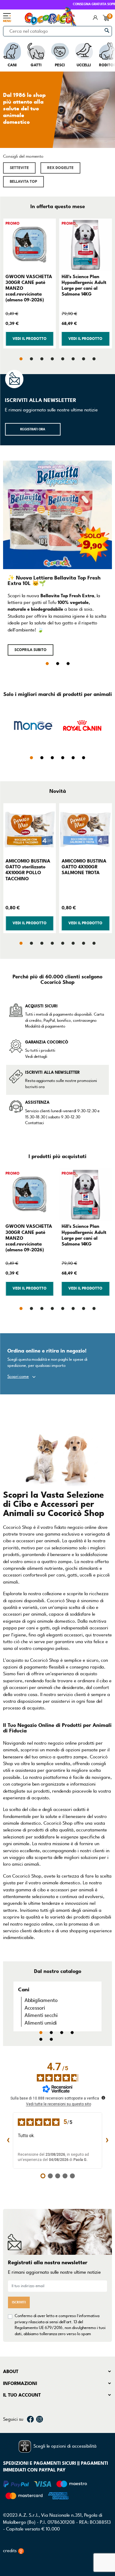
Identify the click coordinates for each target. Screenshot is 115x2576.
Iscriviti (19, 2302)
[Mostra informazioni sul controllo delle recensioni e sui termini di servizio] (103, 2098)
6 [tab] (51, 2039)
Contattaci (34, 1123)
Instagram (40, 2419)
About (11, 2372)
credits (10, 2551)
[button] (19, 168)
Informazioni (20, 2383)
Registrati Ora (33, 429)
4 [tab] (72, 2033)
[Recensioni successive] (107, 2140)
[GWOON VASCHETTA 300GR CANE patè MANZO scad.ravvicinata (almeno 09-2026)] (30, 245)
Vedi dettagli (36, 1057)
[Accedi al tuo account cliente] (95, 18)
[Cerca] (107, 30)
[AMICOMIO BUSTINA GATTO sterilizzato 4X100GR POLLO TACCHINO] (30, 830)
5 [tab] (41, 2039)
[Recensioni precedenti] (8, 2140)
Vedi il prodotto (30, 339)
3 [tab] (68, 664)
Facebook (30, 2419)
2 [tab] (58, 664)
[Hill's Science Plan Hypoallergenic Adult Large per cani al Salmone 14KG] (86, 245)
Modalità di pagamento (45, 1026)
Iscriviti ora (35, 1087)
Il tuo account (22, 2395)
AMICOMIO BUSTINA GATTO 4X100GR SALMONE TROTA (84, 867)
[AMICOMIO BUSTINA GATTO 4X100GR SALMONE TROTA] (86, 830)
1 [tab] (47, 664)
